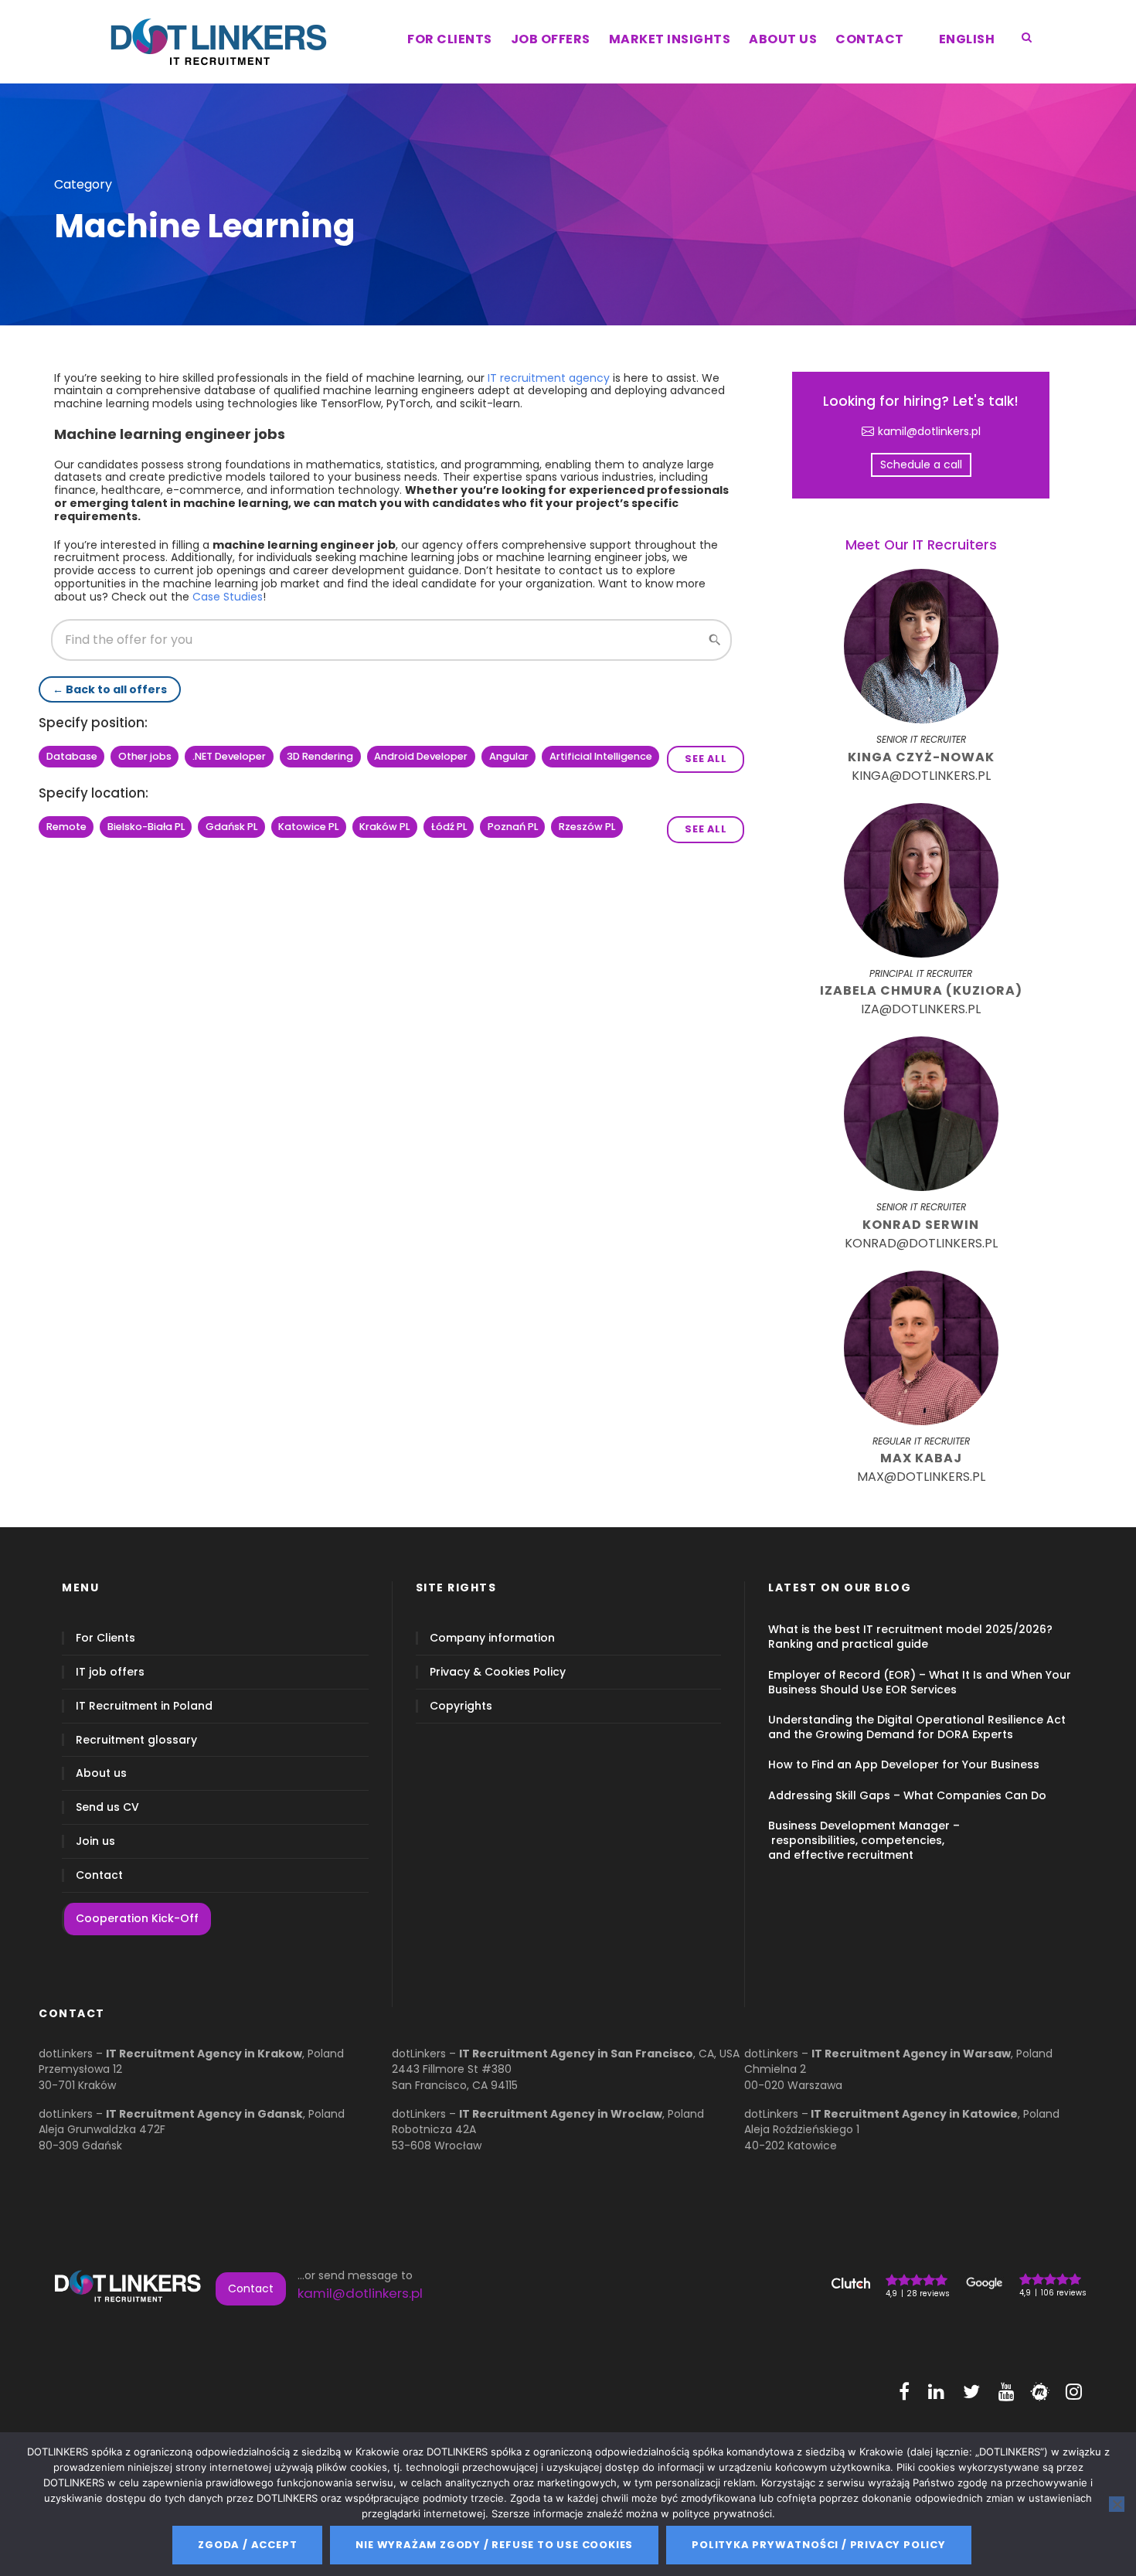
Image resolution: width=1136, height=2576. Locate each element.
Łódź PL (449, 827)
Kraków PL (384, 827)
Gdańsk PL (231, 827)
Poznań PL (513, 827)
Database (72, 756)
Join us (95, 1841)
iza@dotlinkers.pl (921, 1009)
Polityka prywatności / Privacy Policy (819, 2545)
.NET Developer (229, 756)
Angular (509, 756)
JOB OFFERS (551, 39)
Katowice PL (308, 827)
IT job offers (110, 1672)
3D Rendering (320, 756)
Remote (66, 827)
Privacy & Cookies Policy (498, 1672)
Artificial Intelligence (601, 756)
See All (706, 759)
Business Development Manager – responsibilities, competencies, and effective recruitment (864, 1840)
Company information (492, 1638)
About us (101, 1773)
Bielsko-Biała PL (146, 827)
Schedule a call (921, 464)
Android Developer (421, 756)
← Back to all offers (110, 689)
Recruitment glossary (136, 1740)
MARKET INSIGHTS (670, 39)
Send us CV (107, 1807)
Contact (99, 1875)
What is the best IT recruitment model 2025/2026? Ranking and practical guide (910, 1637)
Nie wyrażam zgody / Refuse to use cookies (494, 2545)
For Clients (105, 1638)
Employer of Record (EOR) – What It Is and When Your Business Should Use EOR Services (920, 1682)
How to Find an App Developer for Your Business (904, 1764)
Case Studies (228, 597)
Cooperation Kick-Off (137, 1918)
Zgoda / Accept (247, 2545)
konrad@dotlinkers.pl (921, 1243)
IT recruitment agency (549, 378)
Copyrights (461, 1706)
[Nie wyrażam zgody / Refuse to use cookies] (1117, 2504)
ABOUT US (783, 39)
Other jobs (145, 756)
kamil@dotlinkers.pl (929, 432)
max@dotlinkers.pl (921, 1477)
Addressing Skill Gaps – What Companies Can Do (907, 1795)
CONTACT (870, 39)
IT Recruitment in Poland (144, 1706)
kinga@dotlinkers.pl (921, 776)
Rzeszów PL (587, 827)
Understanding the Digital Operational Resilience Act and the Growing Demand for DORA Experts (917, 1727)
